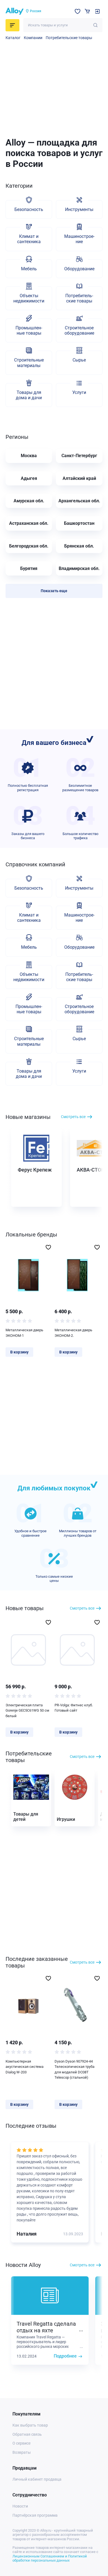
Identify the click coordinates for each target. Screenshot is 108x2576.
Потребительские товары (69, 38)
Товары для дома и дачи (29, 395)
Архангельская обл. (79, 501)
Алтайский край (79, 478)
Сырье (79, 360)
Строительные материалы (29, 363)
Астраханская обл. (29, 523)
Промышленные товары (29, 330)
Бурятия (29, 568)
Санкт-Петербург (79, 456)
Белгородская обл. (29, 546)
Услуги (79, 392)
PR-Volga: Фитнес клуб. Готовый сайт (74, 1708)
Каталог (13, 38)
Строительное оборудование (79, 330)
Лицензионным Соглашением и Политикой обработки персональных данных (50, 2558)
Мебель (29, 269)
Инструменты (79, 209)
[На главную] (15, 11)
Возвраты (22, 2452)
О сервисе (21, 2443)
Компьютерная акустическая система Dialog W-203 (25, 2067)
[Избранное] (78, 11)
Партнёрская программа (35, 2515)
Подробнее (65, 2356)
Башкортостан (79, 523)
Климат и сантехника (29, 239)
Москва (29, 456)
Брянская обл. (79, 546)
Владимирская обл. (79, 568)
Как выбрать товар (30, 2425)
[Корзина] (87, 11)
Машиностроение (79, 239)
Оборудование (79, 269)
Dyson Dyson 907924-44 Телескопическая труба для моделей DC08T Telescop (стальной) (74, 2070)
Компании (33, 38)
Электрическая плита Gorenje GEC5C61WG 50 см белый (27, 1710)
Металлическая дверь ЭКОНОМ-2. (73, 1333)
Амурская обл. (29, 501)
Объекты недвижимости (29, 298)
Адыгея (29, 478)
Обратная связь (27, 2434)
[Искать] (95, 25)
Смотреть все (73, 1117)
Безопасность (29, 209)
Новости (20, 2506)
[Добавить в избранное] (48, 1247)
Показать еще (54, 591)
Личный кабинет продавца (37, 2479)
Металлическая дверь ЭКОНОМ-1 (24, 1333)
